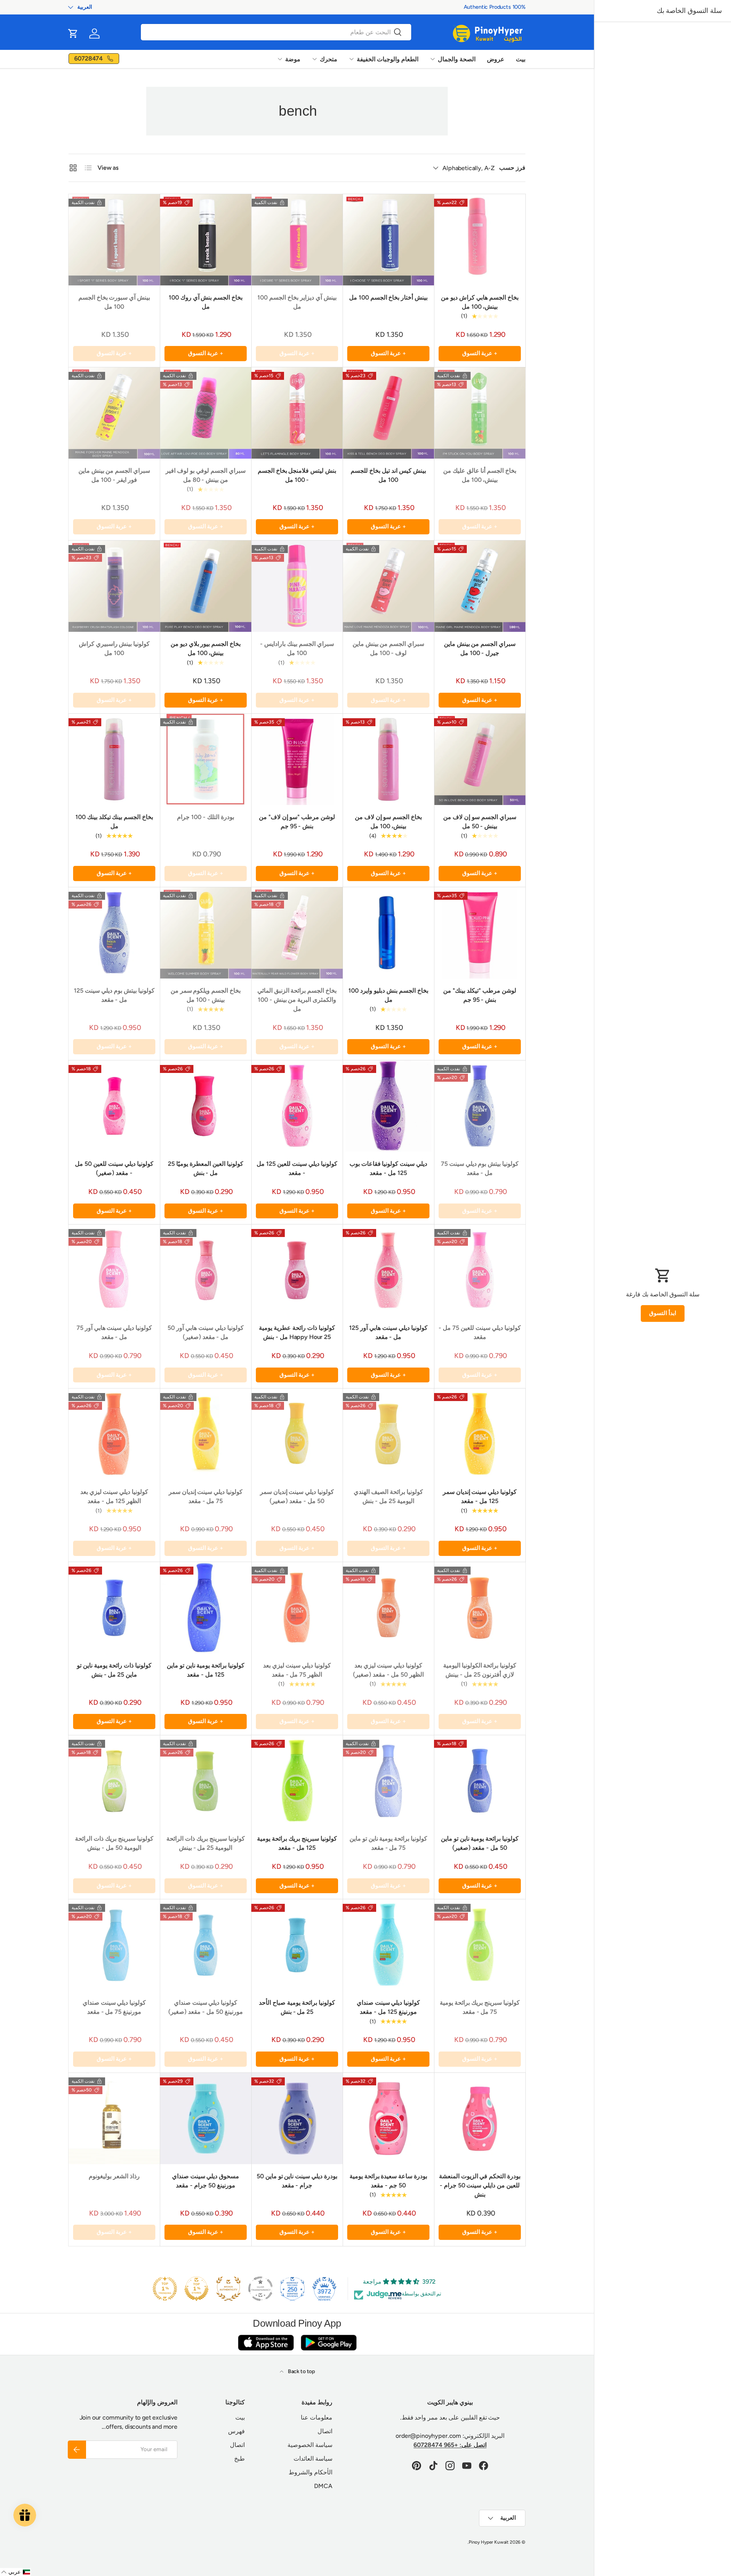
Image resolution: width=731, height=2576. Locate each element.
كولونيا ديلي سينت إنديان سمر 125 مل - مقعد (480, 1496)
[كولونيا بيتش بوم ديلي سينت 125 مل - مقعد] (114, 933)
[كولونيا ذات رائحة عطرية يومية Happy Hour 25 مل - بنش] (297, 1270)
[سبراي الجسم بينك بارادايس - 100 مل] (297, 586)
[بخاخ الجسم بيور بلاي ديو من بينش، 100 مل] (206, 586)
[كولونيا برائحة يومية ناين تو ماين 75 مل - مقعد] (388, 1781)
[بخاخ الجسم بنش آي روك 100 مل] (206, 240)
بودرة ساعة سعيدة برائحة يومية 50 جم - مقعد (388, 2181)
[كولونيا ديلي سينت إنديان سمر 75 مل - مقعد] (206, 1434)
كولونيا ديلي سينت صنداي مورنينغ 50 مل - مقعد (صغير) (205, 2007)
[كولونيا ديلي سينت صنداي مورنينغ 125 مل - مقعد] (388, 1945)
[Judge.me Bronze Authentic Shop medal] (228, 2289)
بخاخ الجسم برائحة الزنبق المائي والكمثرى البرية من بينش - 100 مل (297, 1000)
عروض (496, 59)
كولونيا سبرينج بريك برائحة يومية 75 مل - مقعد (480, 2007)
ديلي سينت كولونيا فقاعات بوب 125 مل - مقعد (388, 1168)
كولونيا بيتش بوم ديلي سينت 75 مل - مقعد (480, 1168)
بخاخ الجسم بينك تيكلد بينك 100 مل (114, 822)
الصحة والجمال (457, 59)
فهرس (236, 2431)
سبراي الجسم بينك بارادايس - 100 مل (297, 648)
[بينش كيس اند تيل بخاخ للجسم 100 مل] (388, 413)
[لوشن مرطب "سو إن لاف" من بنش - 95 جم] (297, 759)
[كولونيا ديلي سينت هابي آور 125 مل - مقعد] (388, 1270)
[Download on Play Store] (329, 2342)
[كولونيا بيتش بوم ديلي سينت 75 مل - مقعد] (480, 1106)
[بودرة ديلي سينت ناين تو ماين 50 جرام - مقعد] (297, 2119)
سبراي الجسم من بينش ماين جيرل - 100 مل (480, 648)
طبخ (239, 2459)
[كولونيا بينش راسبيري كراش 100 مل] (114, 586)
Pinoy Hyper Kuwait (489, 2542)
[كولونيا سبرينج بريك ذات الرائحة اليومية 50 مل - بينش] (114, 1781)
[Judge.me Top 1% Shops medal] (196, 2289)
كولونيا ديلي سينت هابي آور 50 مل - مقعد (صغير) (205, 1332)
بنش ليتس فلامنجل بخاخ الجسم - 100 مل (297, 475)
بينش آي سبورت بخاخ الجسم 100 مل (114, 302)
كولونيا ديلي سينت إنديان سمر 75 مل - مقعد (206, 1496)
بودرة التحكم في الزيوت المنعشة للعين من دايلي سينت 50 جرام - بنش (480, 2185)
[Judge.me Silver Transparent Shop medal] (260, 2289)
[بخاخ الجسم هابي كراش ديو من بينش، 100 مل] (480, 240)
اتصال (325, 2431)
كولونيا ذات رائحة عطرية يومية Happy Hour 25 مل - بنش (297, 1332)
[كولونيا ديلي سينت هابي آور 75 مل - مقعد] (114, 1270)
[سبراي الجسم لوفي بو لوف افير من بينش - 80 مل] (206, 413)
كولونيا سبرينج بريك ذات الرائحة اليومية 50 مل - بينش (114, 1843)
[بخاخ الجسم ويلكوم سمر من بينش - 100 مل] (206, 933)
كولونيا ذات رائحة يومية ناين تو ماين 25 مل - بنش (114, 1670)
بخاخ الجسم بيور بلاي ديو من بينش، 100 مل (206, 648)
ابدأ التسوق (663, 1313)
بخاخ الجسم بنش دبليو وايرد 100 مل (388, 995)
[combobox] (276, 32)
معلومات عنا (317, 2417)
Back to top (301, 2371)
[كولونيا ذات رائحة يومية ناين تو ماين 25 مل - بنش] (114, 1608)
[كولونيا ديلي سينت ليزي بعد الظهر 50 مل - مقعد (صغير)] (388, 1608)
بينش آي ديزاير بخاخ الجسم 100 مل (297, 302)
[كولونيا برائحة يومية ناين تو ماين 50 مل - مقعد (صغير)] (480, 1781)
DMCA (323, 2486)
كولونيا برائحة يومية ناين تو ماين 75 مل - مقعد (388, 1843)
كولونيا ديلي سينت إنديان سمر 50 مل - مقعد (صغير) (297, 1496)
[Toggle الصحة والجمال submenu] (433, 59)
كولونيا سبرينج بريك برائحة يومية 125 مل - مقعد (297, 1843)
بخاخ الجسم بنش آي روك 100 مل (206, 302)
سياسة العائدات (313, 2459)
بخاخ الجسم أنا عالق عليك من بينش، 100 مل (480, 475)
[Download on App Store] (266, 2342)
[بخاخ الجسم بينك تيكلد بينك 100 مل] (114, 759)
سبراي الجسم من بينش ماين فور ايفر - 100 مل (114, 475)
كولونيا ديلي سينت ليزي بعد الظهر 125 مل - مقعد (114, 1496)
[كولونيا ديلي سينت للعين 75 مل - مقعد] (480, 1270)
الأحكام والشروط (310, 2472)
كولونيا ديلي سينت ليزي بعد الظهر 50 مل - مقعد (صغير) (388, 1670)
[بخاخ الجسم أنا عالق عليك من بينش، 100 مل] (480, 413)
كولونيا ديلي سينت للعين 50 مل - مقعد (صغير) (114, 1168)
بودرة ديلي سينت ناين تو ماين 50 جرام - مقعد (297, 2181)
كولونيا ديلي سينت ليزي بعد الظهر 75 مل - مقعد (297, 1670)
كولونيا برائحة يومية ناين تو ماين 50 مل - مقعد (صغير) (480, 1843)
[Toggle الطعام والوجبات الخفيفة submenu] (351, 59)
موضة (293, 59)
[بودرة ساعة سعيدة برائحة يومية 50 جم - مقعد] (388, 2119)
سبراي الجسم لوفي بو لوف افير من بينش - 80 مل (205, 475)
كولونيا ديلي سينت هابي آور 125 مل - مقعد (388, 1332)
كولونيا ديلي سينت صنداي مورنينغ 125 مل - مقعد (389, 2007)
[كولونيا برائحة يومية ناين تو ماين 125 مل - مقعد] (206, 1608)
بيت (521, 59)
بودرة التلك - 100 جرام (205, 817)
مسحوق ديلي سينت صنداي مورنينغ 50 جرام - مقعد (206, 2181)
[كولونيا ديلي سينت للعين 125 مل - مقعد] (297, 1106)
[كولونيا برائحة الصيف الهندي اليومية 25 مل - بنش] (388, 1434)
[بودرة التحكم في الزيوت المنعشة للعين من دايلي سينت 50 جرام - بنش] (480, 2119)
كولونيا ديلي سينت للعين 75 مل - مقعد (480, 1332)
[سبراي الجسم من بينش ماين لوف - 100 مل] (388, 586)
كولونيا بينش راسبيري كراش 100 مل (114, 648)
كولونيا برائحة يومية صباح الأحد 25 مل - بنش (297, 2007)
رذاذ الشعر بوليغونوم (114, 2176)
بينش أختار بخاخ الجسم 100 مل (388, 297)
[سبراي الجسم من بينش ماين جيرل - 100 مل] (480, 586)
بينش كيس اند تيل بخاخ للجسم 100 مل (388, 475)
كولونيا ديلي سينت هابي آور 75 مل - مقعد (114, 1332)
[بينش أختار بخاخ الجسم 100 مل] (388, 240)
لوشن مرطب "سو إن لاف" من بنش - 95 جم (297, 822)
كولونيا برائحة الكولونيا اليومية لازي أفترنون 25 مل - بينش (480, 1670)
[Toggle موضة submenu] (280, 59)
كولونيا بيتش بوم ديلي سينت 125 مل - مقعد (114, 995)
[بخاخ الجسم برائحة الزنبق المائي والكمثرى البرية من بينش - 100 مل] (297, 933)
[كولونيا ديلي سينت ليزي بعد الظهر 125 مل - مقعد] (114, 1434)
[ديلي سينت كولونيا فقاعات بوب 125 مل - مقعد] (388, 1106)
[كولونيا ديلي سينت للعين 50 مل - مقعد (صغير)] (114, 1106)
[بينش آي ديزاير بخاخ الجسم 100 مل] (297, 240)
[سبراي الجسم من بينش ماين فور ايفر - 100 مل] (114, 413)
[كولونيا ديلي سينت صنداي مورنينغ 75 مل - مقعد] (114, 1945)
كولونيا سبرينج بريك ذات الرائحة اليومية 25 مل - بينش (205, 1843)
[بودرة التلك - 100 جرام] (206, 759)
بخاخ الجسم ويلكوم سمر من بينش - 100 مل (206, 995)
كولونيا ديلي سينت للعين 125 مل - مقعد (297, 1168)
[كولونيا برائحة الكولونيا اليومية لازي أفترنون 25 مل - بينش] (480, 1608)
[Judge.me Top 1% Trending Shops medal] (165, 2289)
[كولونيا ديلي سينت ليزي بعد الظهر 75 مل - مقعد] (297, 1608)
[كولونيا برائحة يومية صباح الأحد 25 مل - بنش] (297, 1945)
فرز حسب (512, 168)
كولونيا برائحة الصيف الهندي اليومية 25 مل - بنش (388, 1496)
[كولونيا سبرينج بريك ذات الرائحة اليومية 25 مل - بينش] (206, 1781)
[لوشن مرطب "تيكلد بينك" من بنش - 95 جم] (480, 933)
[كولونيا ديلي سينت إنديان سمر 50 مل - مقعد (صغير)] (297, 1434)
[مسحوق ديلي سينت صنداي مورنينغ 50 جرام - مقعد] (206, 2119)
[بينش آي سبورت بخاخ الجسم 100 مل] (114, 240)
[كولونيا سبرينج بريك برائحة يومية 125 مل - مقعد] (297, 1781)
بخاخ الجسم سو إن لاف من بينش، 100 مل (388, 822)
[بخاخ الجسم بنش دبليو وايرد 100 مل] (388, 933)
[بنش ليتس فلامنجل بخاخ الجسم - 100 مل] (297, 413)
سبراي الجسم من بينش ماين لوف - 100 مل (388, 648)
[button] (73, 33)
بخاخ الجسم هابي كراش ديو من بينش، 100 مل (480, 302)
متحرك (329, 59)
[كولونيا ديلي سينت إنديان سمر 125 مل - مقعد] (480, 1434)
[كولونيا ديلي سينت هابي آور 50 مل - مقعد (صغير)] (206, 1270)
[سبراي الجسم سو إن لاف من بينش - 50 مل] (480, 759)
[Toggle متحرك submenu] (314, 59)
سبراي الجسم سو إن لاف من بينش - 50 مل (480, 822)
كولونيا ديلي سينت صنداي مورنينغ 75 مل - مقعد (114, 2007)
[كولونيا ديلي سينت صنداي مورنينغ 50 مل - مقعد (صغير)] (206, 1945)
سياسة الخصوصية (310, 2445)
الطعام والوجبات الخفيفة (388, 59)
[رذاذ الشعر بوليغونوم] (114, 2119)
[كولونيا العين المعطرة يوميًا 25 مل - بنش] (206, 1106)
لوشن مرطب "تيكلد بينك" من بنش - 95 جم (480, 995)
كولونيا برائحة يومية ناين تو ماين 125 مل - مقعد (206, 1670)
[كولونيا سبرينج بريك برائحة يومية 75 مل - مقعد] (480, 1945)
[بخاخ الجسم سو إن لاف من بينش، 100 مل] (388, 759)
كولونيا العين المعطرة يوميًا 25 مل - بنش (205, 1168)
